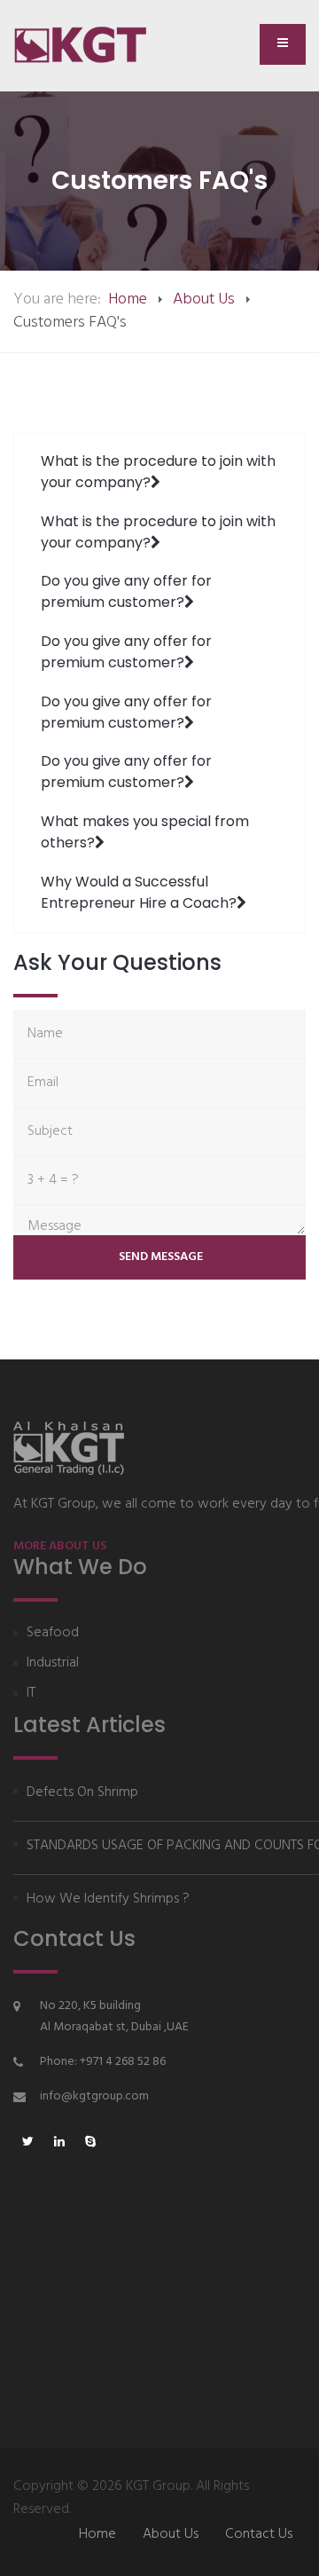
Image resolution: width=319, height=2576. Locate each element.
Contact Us (259, 2534)
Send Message (159, 1257)
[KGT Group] (88, 45)
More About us (60, 1546)
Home (128, 299)
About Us (204, 299)
